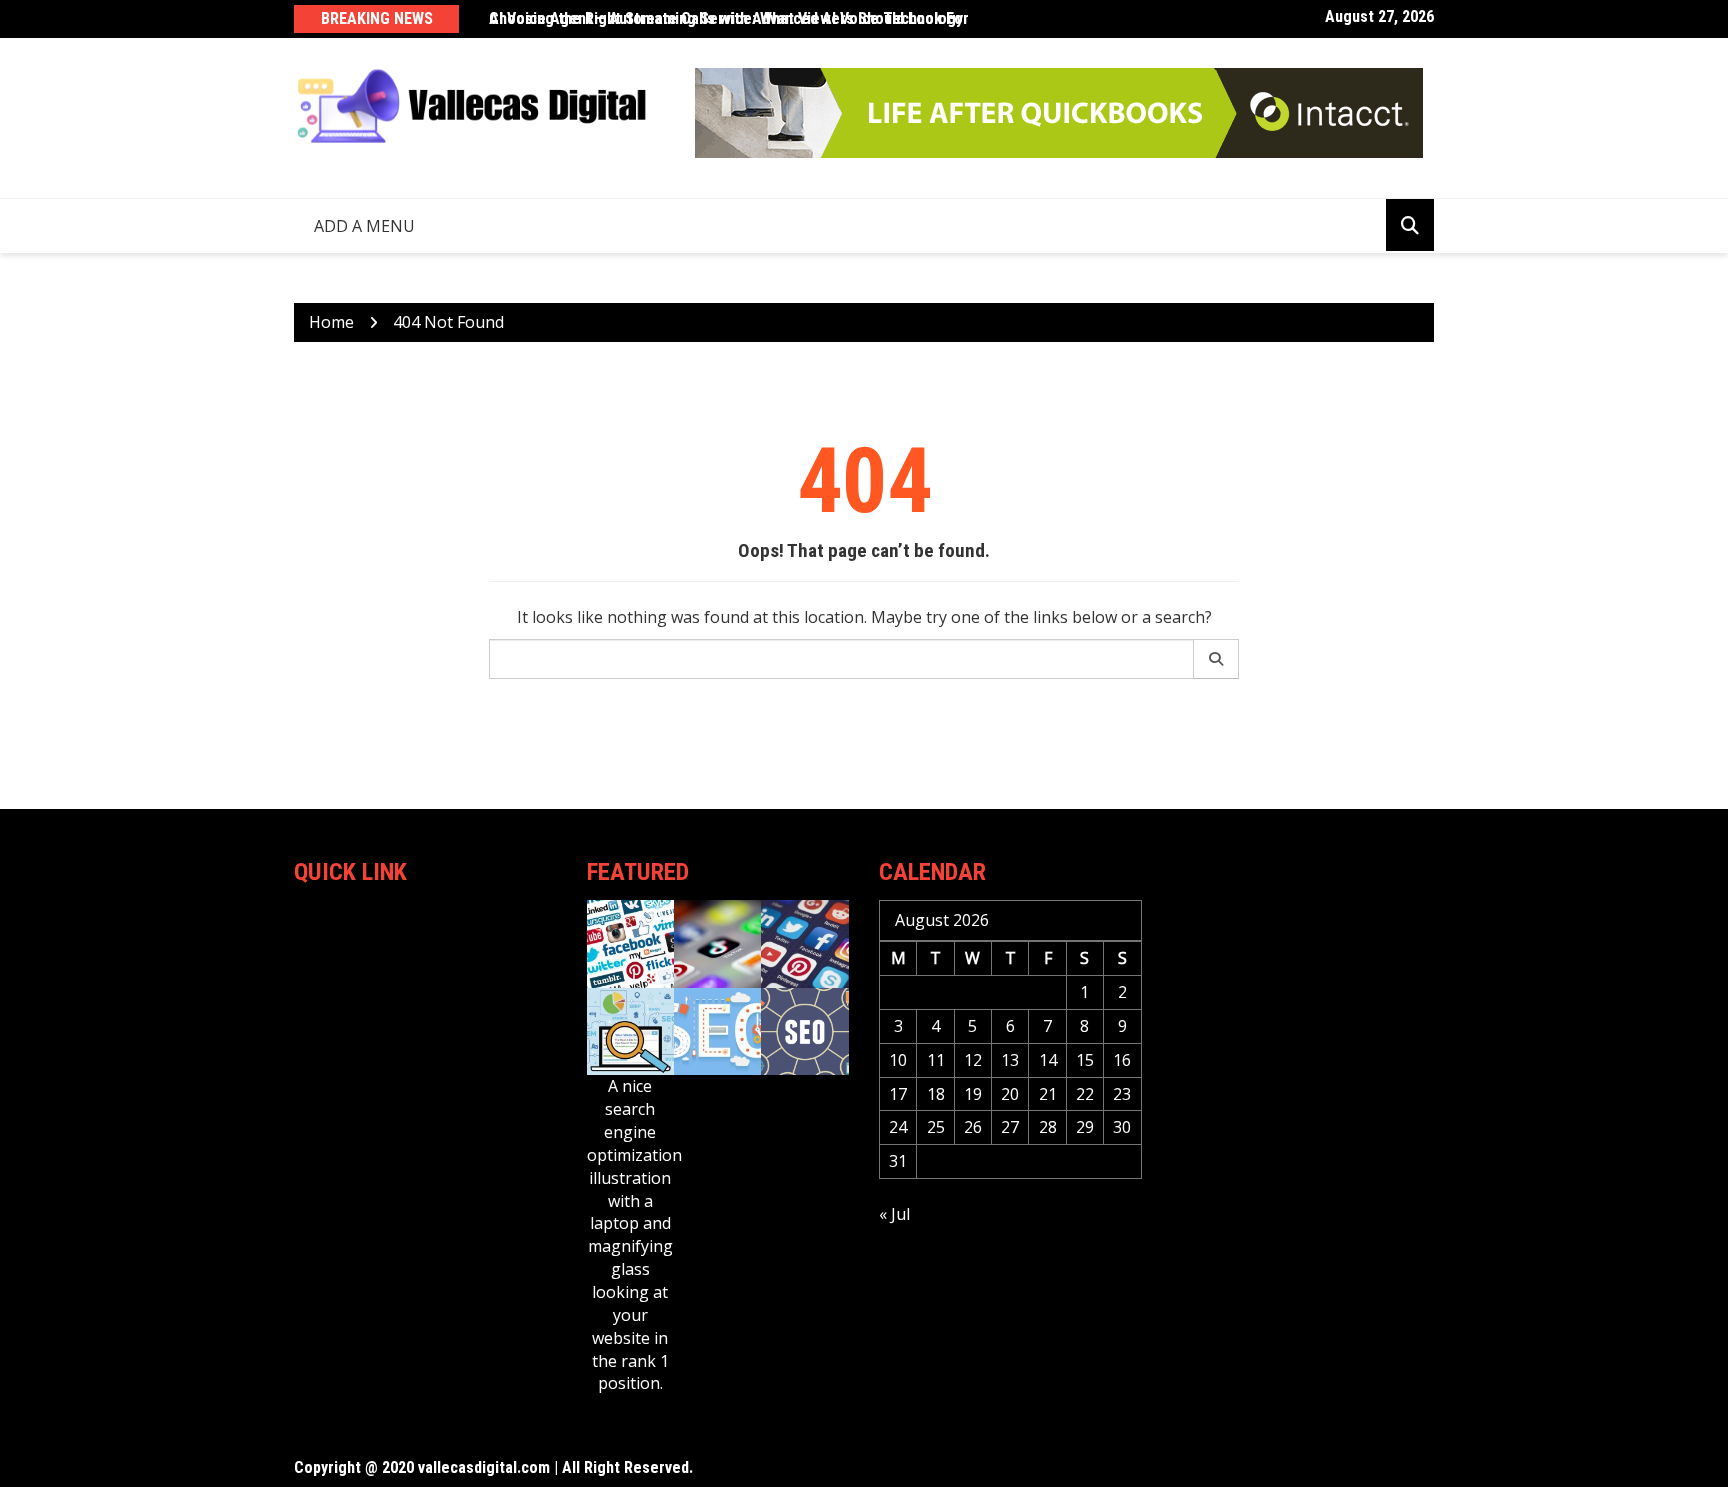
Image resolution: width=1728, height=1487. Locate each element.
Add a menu (364, 226)
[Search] (1216, 659)
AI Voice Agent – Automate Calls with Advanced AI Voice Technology (726, 18)
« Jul (894, 1214)
